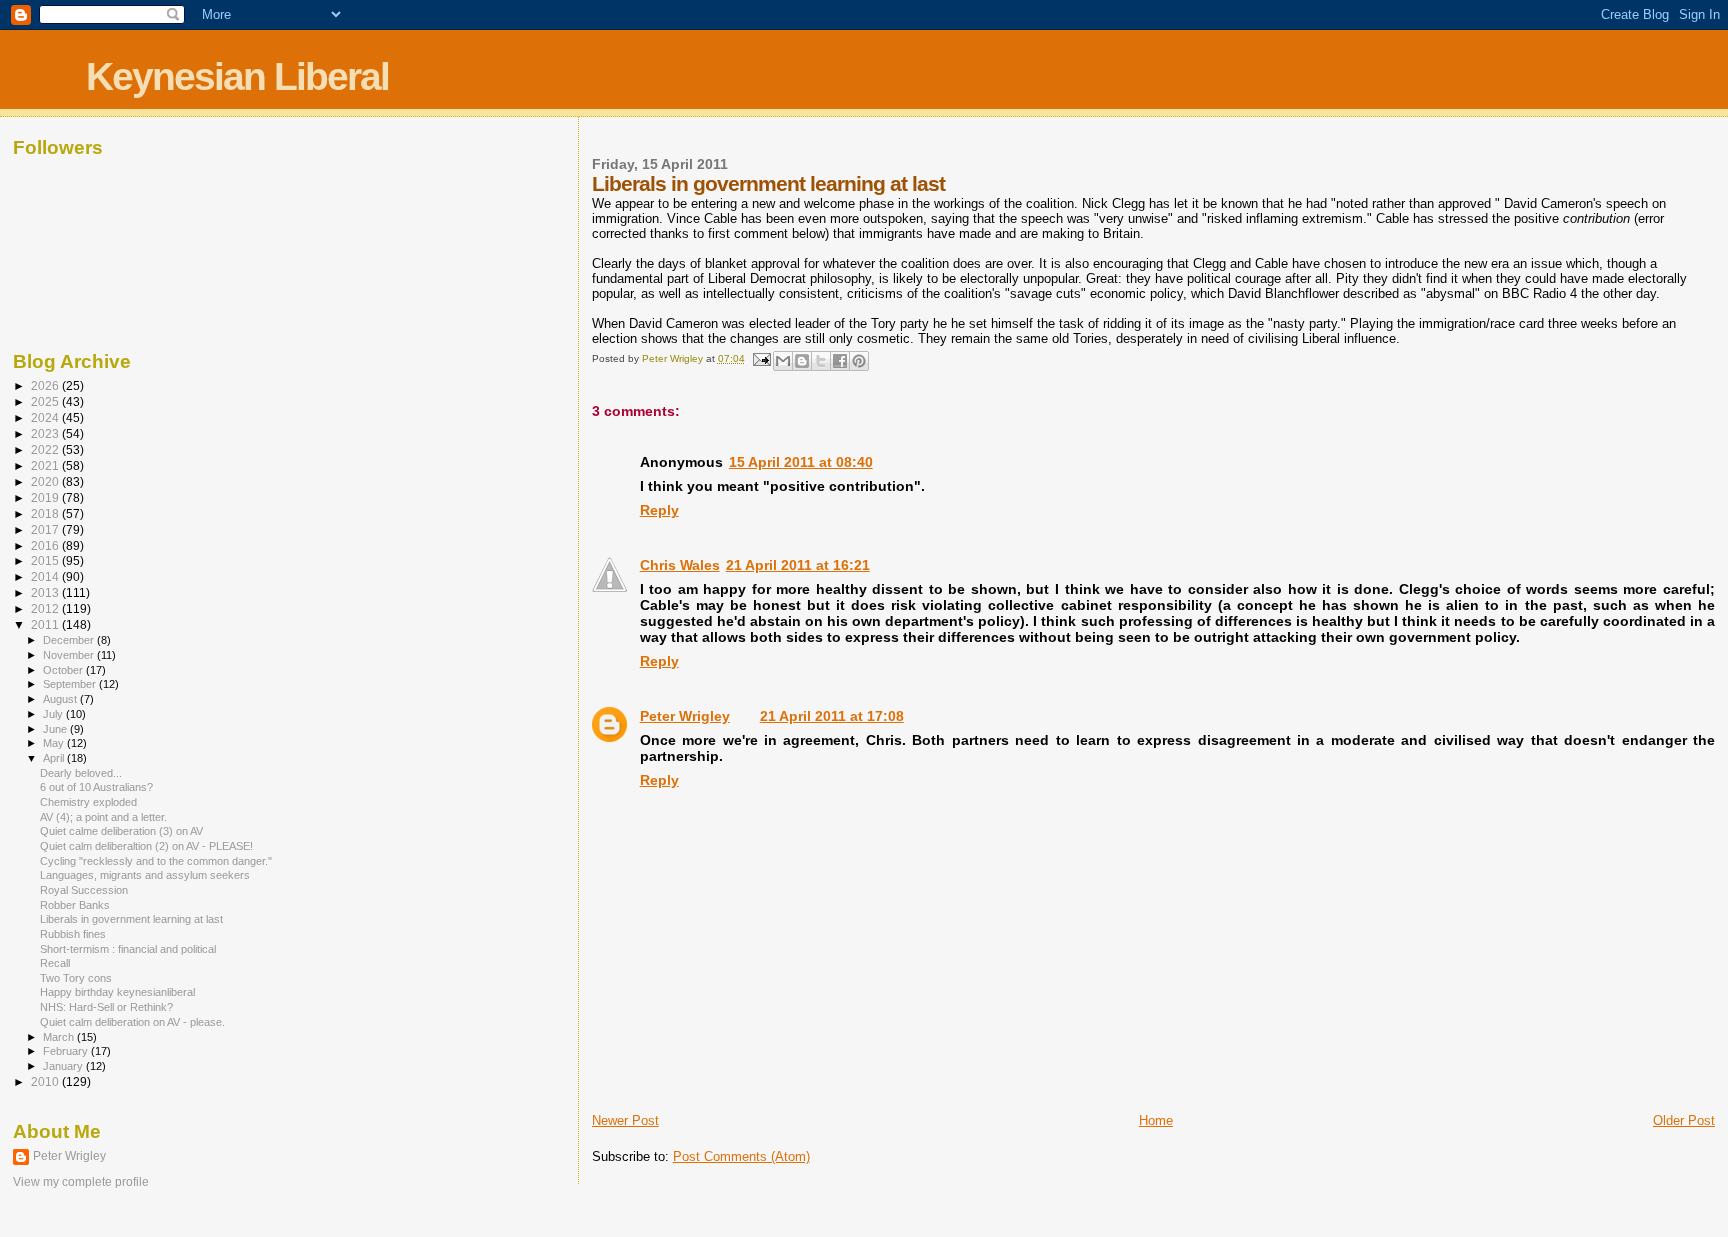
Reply (659, 510)
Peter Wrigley (685, 716)
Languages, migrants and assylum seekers (145, 875)
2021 (46, 465)
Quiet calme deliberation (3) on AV (121, 831)
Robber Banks (75, 905)
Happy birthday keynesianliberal (117, 992)
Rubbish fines (73, 934)
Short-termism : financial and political (128, 949)
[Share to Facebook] (840, 361)
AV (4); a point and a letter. (103, 817)
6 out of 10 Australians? (96, 787)
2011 (46, 624)
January (64, 1066)
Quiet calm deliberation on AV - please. (132, 1022)
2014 (46, 576)
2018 (46, 513)
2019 (46, 497)
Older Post (1684, 1120)
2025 (46, 401)
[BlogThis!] (802, 361)
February (67, 1051)
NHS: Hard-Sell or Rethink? (106, 1007)
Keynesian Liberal (237, 76)
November (70, 655)
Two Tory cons (76, 978)
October (64, 670)
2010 (46, 1081)
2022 (46, 449)
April (55, 758)
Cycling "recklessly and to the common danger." (156, 861)
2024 (46, 417)
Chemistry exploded (88, 802)
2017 (46, 529)
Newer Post (625, 1120)
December (70, 640)
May (55, 743)
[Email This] (783, 361)
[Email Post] (761, 358)
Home (1156, 1120)
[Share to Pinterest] (859, 361)
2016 (46, 545)
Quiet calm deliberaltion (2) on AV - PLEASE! (146, 846)
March (60, 1037)
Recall (55, 963)
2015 (46, 560)
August (61, 699)
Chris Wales (680, 565)
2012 (46, 608)
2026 (46, 385)
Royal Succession (84, 890)
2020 (46, 481)
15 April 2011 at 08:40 (801, 462)
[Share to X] (821, 361)
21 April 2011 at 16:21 (798, 565)
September (71, 684)
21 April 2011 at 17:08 (832, 716)
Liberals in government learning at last (131, 919)
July (54, 714)
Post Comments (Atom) (741, 1156)
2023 (46, 433)
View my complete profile (81, 1182)
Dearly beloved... (81, 773)
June (56, 729)
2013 (46, 592)
